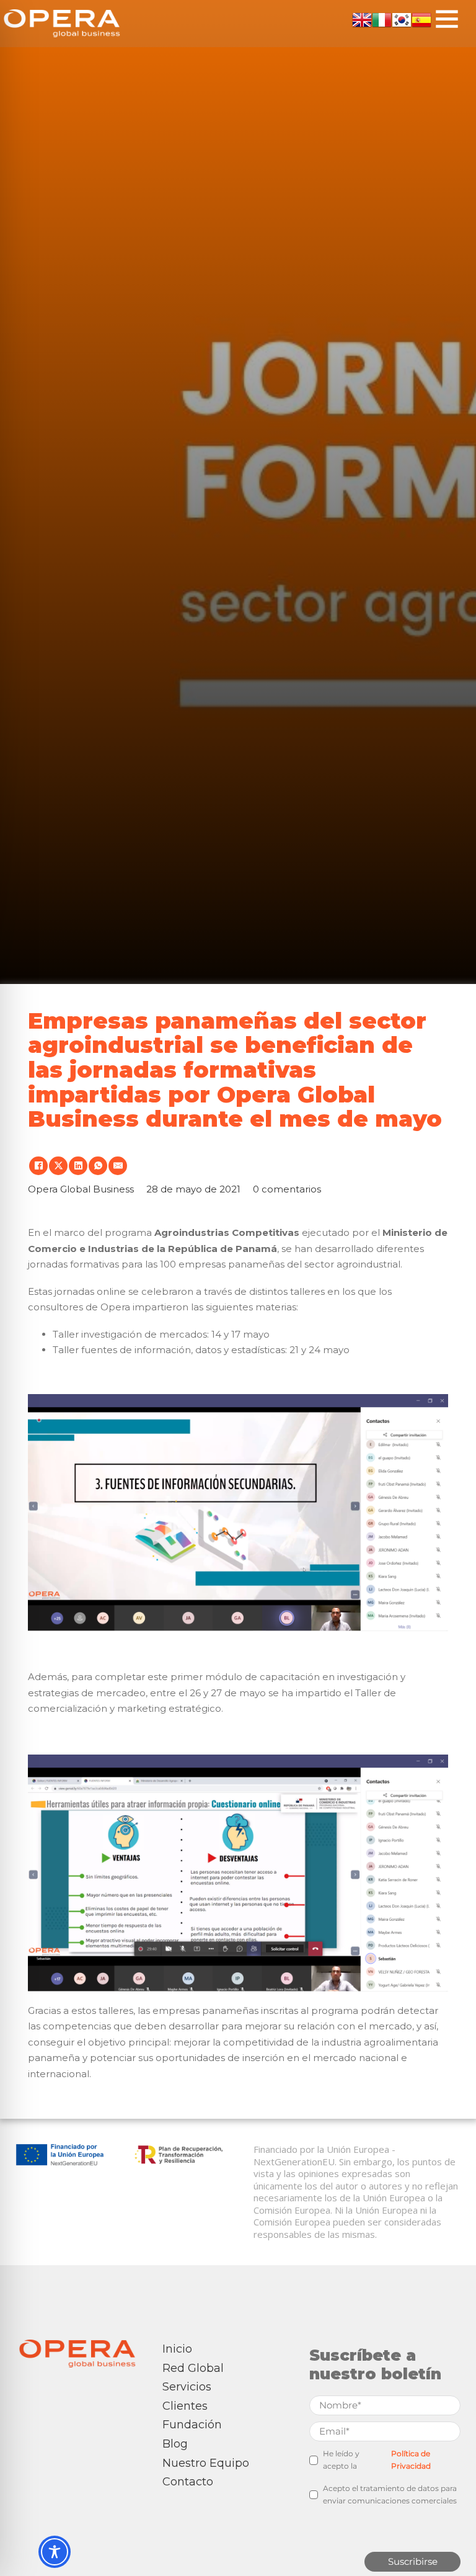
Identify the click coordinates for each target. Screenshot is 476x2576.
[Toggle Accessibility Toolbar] (55, 2552)
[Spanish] (421, 18)
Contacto (188, 2482)
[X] (58, 1166)
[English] (362, 18)
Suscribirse (413, 2561)
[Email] (118, 1166)
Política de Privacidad (411, 2460)
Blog (175, 2444)
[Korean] (402, 18)
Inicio (177, 2349)
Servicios (187, 2387)
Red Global (193, 2368)
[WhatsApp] (98, 1166)
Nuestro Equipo (206, 2463)
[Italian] (382, 18)
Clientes (185, 2406)
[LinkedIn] (78, 1166)
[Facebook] (38, 1166)
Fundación (192, 2425)
